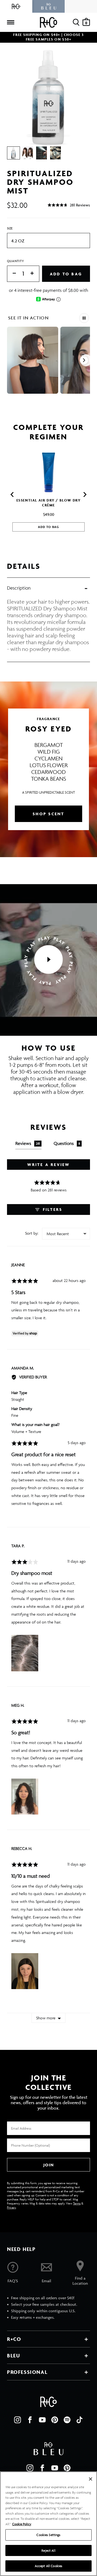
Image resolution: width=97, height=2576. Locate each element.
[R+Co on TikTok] (79, 2420)
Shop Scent (49, 814)
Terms (77, 2203)
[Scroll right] (84, 360)
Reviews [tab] (28, 1143)
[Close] (91, 2479)
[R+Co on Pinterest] (55, 2420)
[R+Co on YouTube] (42, 2420)
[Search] (76, 22)
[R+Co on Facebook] (30, 2420)
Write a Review (49, 1165)
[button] (69, 205)
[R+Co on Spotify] (67, 2420)
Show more (46, 2018)
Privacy (11, 2207)
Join (48, 2165)
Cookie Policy (22, 2524)
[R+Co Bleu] (48, 6)
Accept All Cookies (48, 2566)
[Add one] (35, 274)
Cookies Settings (48, 2535)
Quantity (16, 261)
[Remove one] (12, 274)
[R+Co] (16, 6)
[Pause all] (84, 318)
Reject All (48, 2550)
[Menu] (11, 22)
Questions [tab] (67, 1143)
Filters (52, 1209)
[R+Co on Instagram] (18, 2420)
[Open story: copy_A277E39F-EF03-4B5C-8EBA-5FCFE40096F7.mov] (33, 360)
